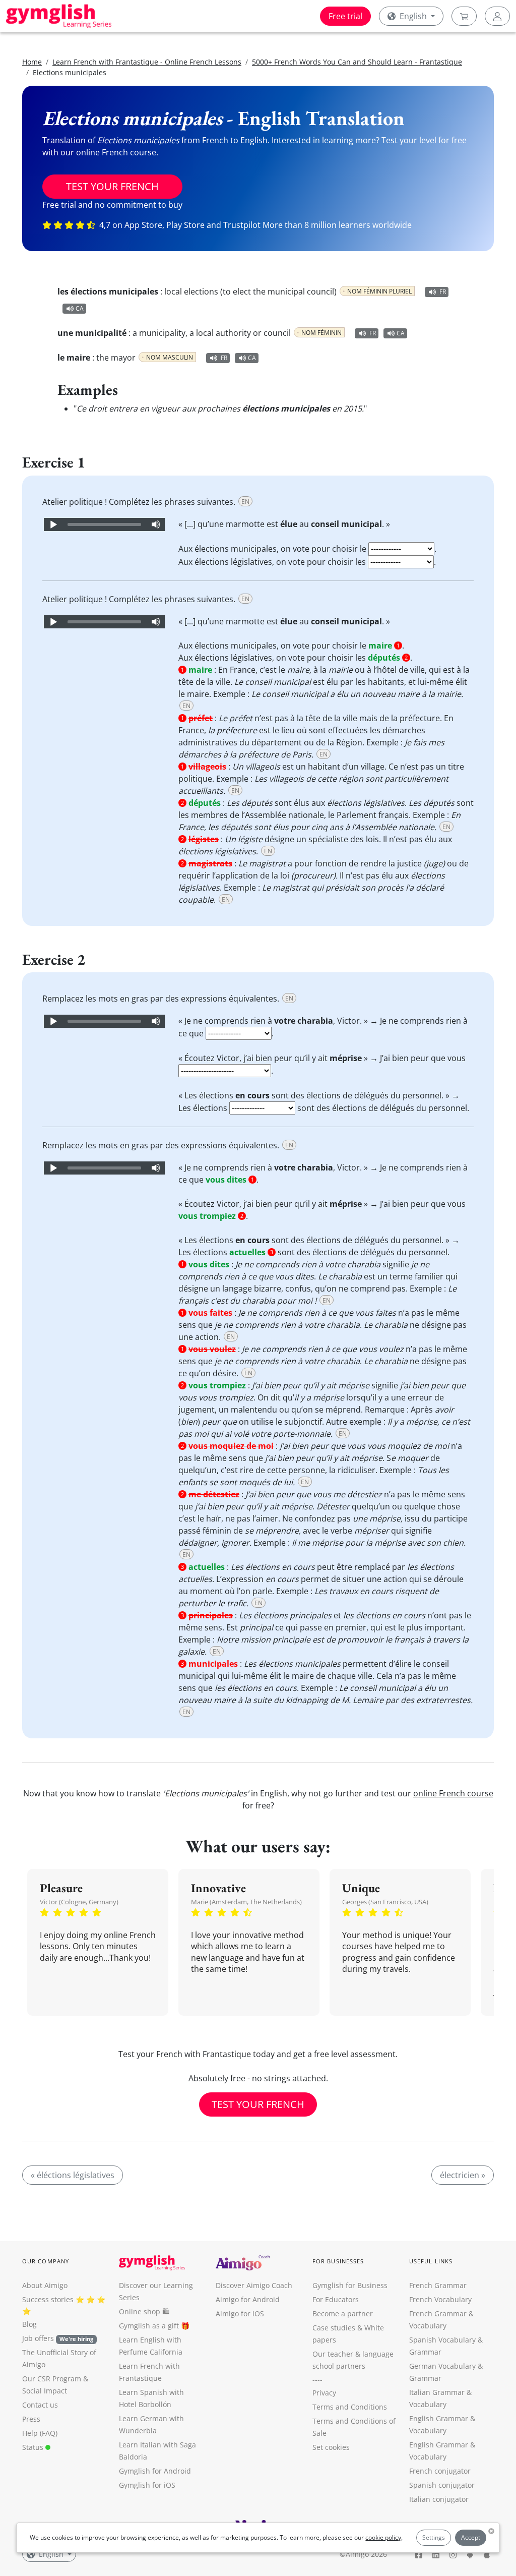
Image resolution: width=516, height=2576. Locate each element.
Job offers (58, 2338)
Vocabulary (428, 2404)
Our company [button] (46, 2261)
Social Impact (45, 2391)
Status (34, 2447)
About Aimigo (45, 2285)
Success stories (48, 2299)
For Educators (336, 2299)
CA (80, 308)
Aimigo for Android (248, 2299)
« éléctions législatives (73, 2175)
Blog (29, 2324)
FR (443, 292)
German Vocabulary (442, 2366)
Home (32, 62)
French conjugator (440, 2471)
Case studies (334, 2328)
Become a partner (343, 2314)
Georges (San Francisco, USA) (385, 1902)
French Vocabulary (440, 2299)
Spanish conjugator (442, 2485)
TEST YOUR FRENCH (112, 186)
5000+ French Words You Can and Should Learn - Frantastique (357, 62)
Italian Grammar (437, 2392)
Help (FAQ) (40, 2433)
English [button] (413, 16)
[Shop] (464, 16)
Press (31, 2419)
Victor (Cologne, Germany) (79, 1902)
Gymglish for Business (350, 2285)
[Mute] (156, 524)
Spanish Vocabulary (442, 2340)
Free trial (345, 16)
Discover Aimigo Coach (254, 2285)
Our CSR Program (52, 2379)
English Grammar (439, 2418)
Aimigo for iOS (240, 2314)
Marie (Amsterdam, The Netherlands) (246, 1902)
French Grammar (438, 2285)
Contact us (40, 2405)
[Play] (53, 524)
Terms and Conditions (350, 2407)
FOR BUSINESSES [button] (338, 2261)
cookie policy (383, 2537)
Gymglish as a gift (149, 2326)
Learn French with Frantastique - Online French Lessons (147, 62)
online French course (453, 1793)
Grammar (425, 2352)
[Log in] (497, 16)
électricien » (463, 2175)
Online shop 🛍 (144, 2311)
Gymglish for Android (155, 2471)
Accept (471, 2537)
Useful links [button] (431, 2261)
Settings (434, 2537)
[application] (104, 524)
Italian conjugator (439, 2499)
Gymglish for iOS (147, 2485)
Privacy (324, 2393)
